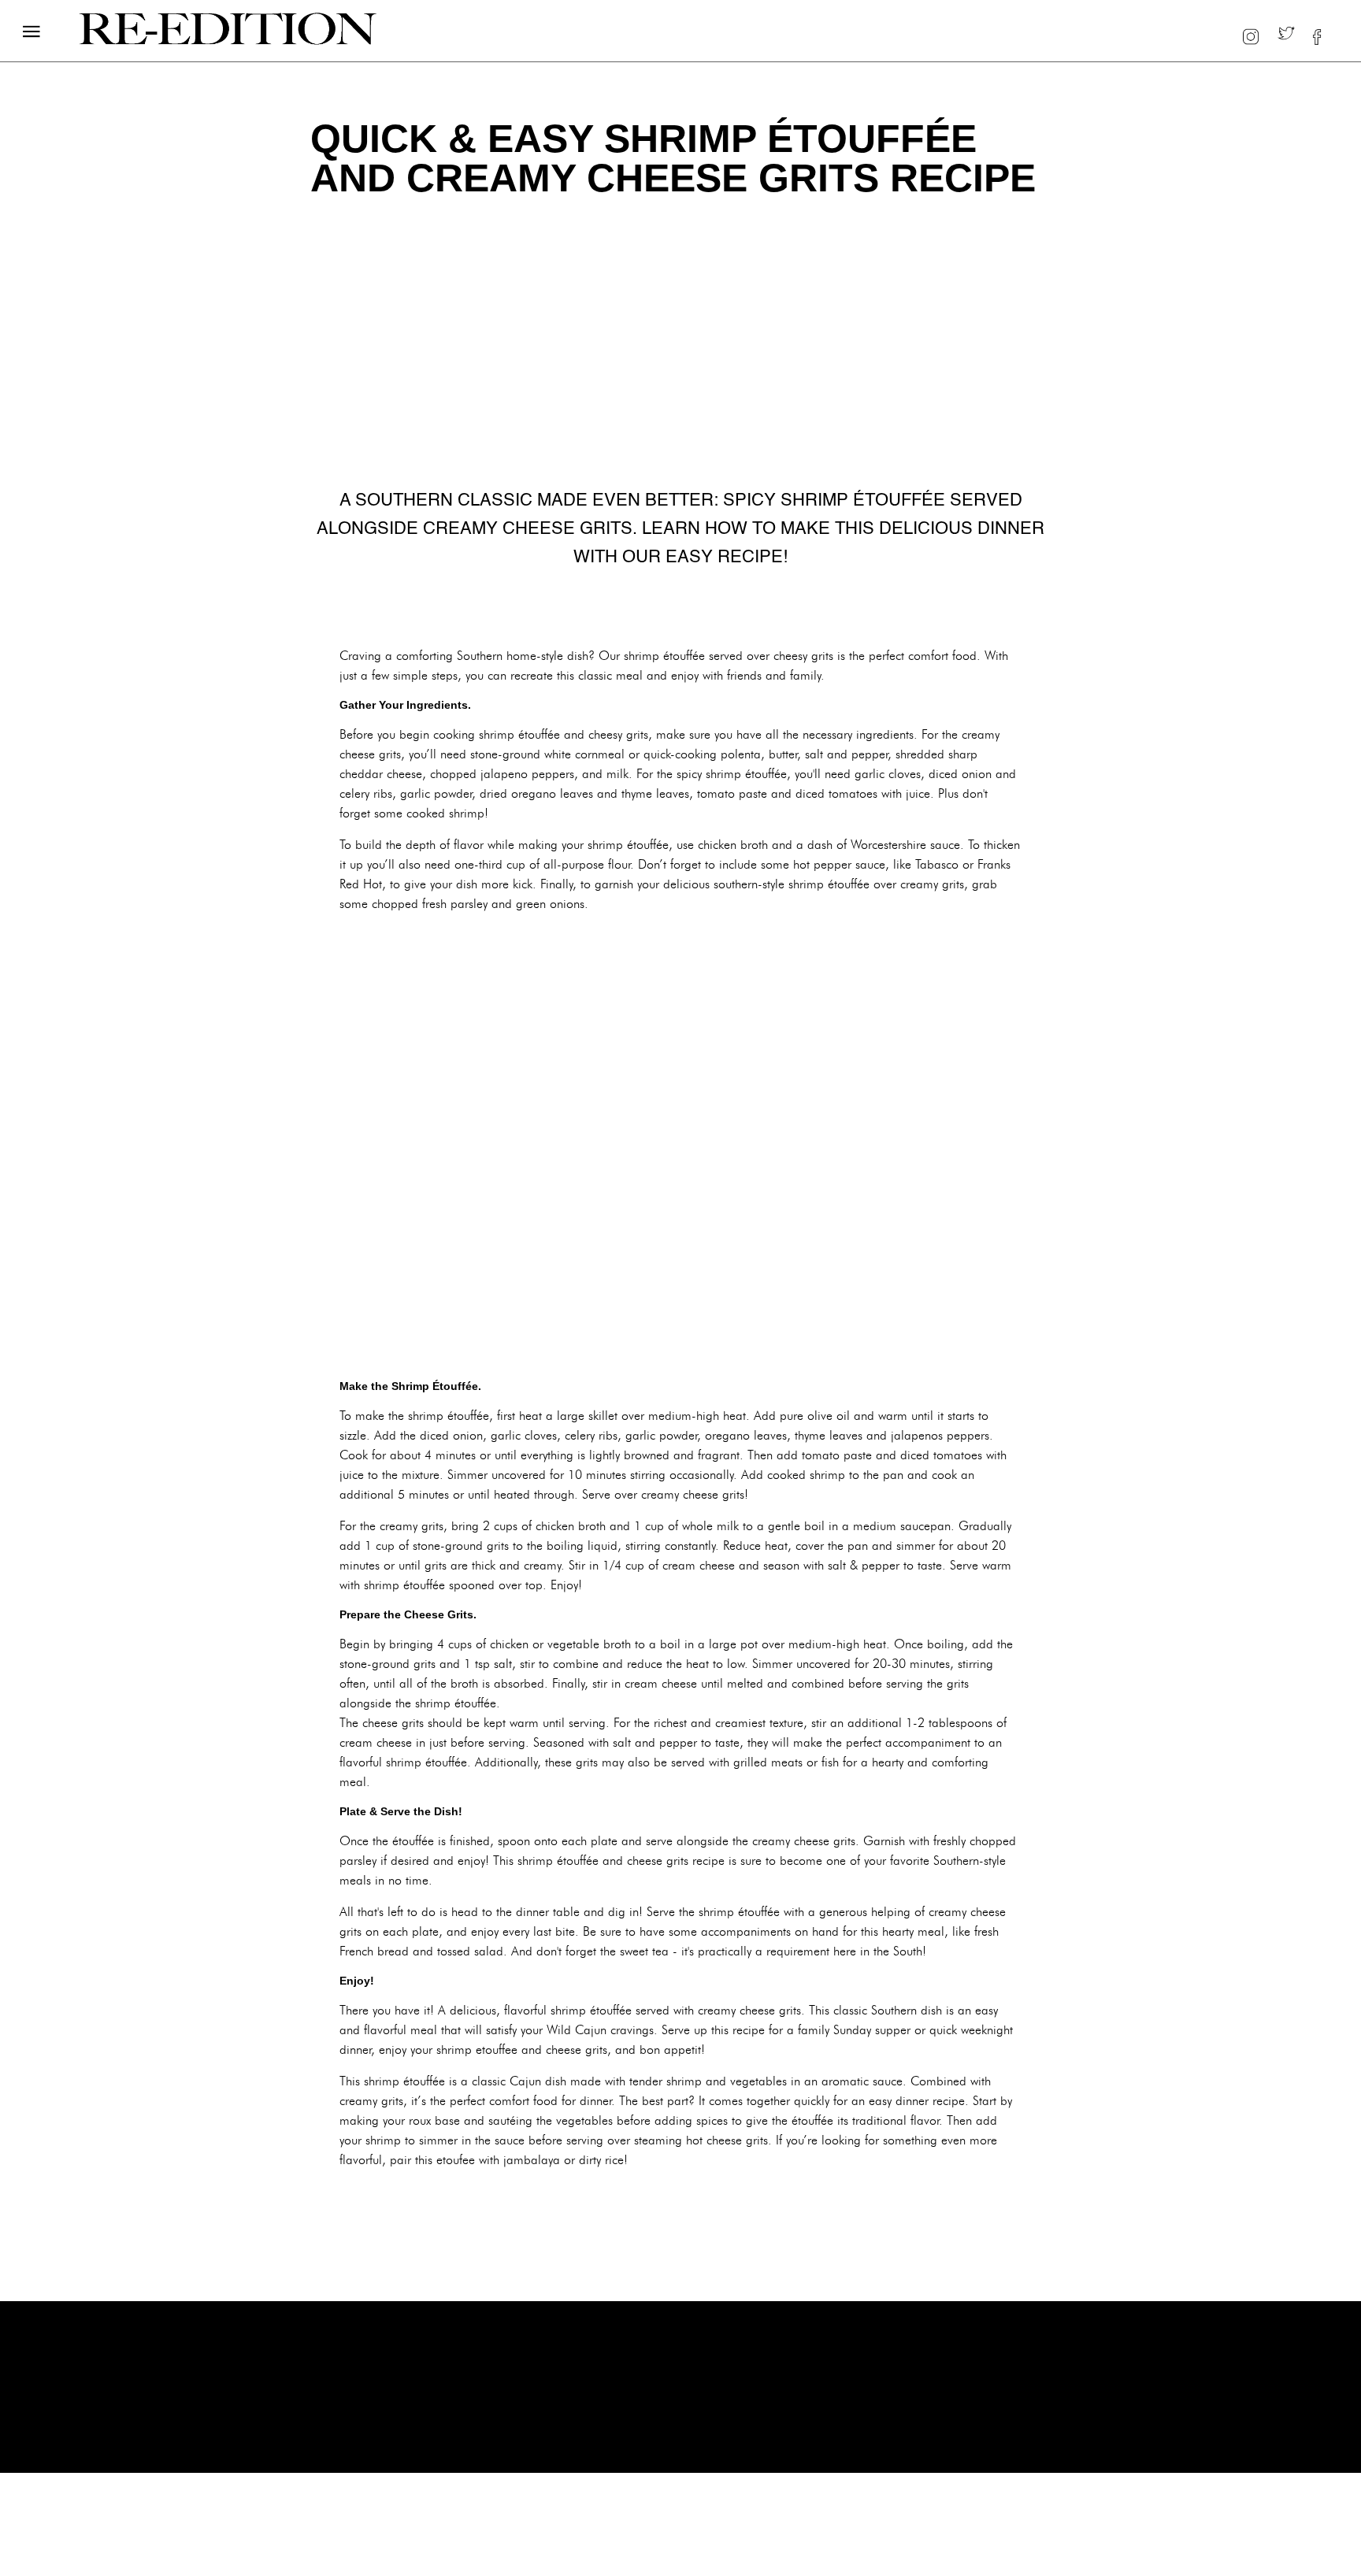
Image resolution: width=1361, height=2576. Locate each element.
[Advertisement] (680, 1148)
